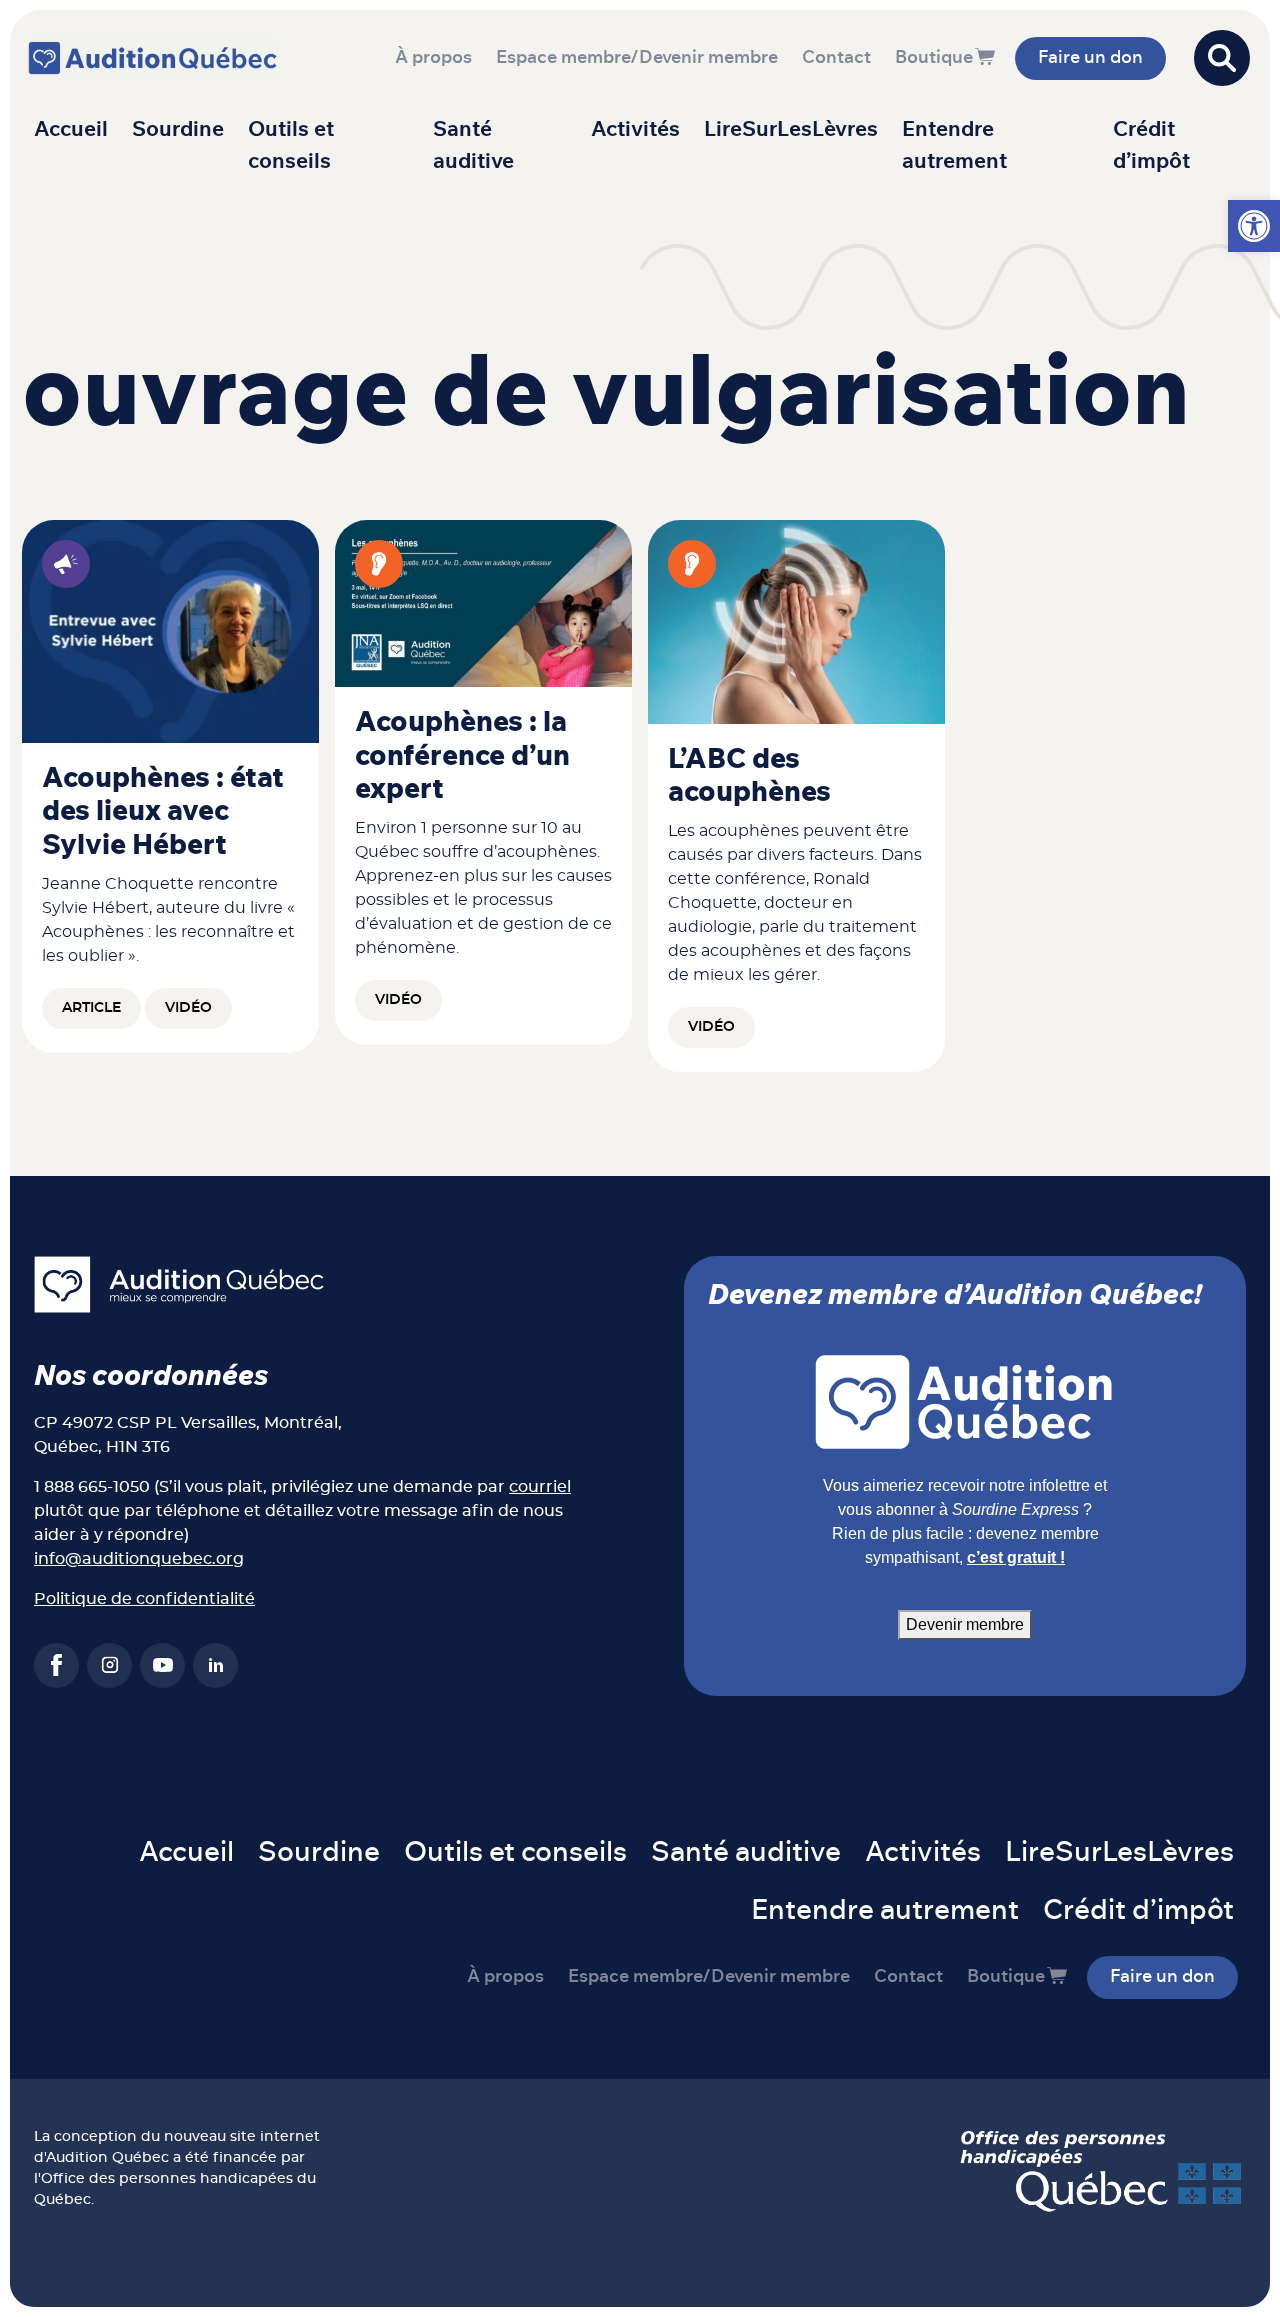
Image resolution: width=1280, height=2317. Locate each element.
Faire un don (1090, 58)
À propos (433, 58)
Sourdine (178, 129)
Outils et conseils (291, 145)
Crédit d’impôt (1151, 145)
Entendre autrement (954, 145)
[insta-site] (109, 1665)
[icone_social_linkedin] (215, 1665)
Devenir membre (965, 1624)
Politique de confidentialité (144, 1599)
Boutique (934, 58)
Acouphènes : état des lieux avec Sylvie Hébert (163, 812)
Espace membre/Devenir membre (637, 58)
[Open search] (1222, 58)
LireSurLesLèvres (791, 129)
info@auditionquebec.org (139, 1559)
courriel (540, 1487)
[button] (1254, 226)
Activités (635, 129)
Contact (836, 58)
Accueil (71, 129)
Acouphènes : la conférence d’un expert (462, 756)
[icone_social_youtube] (162, 1665)
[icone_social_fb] (56, 1665)
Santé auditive (473, 145)
